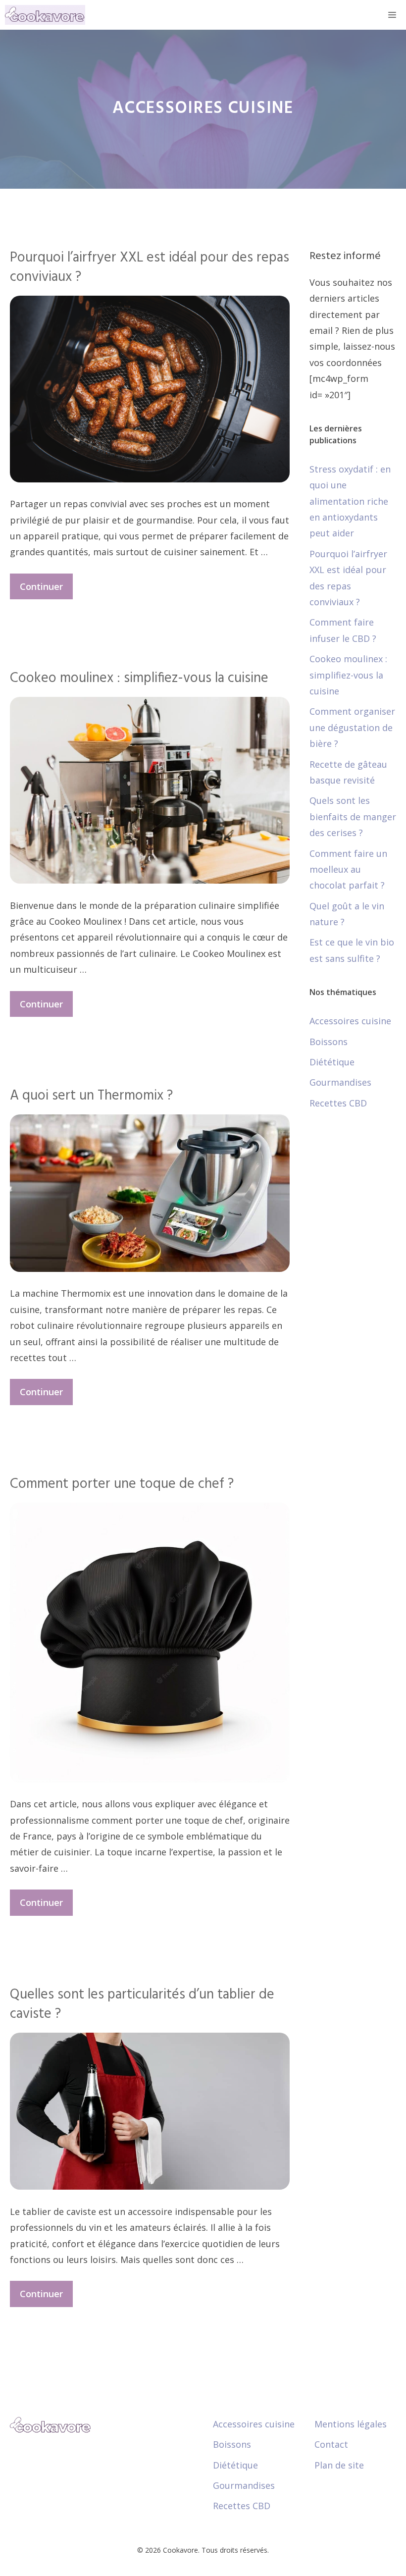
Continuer (41, 586)
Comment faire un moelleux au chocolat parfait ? (348, 869)
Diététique (332, 1062)
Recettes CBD (338, 1103)
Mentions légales (351, 2424)
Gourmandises (340, 1082)
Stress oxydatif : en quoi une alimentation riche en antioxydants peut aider (350, 501)
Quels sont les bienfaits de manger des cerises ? (353, 816)
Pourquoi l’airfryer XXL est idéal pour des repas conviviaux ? (150, 267)
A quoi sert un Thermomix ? (91, 1096)
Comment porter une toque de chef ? (122, 1484)
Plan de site (339, 2465)
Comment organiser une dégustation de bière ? (352, 727)
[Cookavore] (45, 15)
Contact (331, 2444)
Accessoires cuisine (350, 1021)
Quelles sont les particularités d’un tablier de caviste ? (142, 2004)
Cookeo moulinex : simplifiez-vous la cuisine (139, 678)
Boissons (329, 1042)
